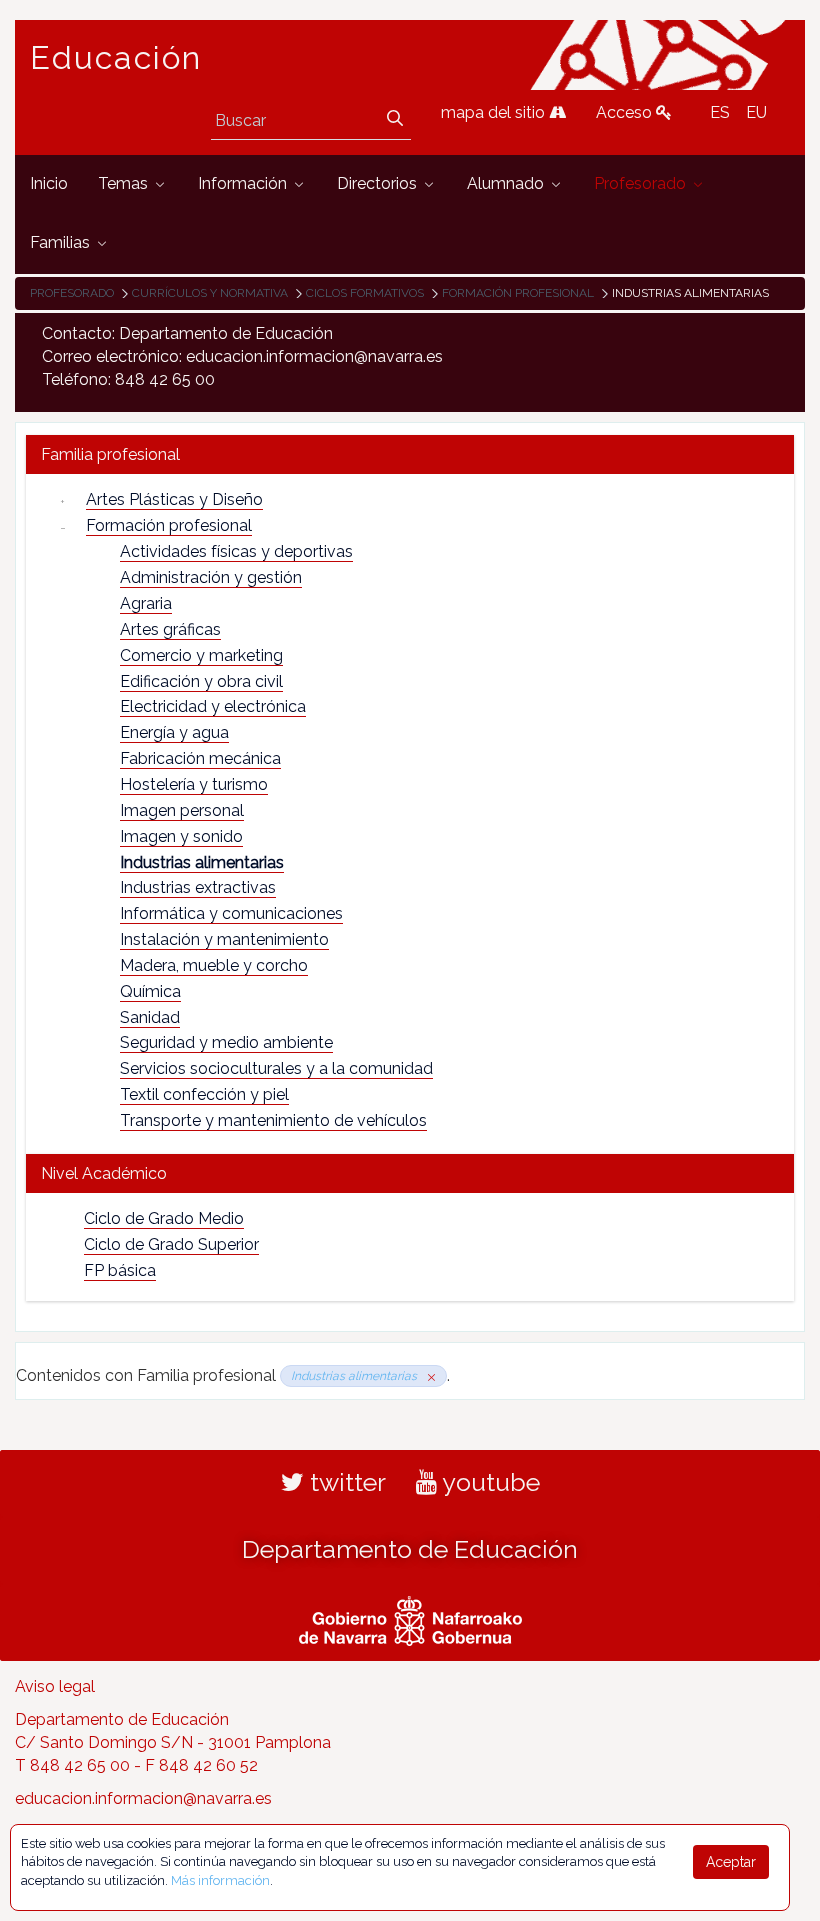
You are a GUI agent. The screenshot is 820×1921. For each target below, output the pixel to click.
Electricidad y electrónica (213, 706)
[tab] (410, 454)
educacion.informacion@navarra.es (143, 1798)
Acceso (626, 112)
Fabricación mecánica (200, 758)
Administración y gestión (211, 577)
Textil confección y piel (204, 1094)
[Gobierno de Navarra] (410, 1619)
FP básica (120, 1270)
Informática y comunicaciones (231, 913)
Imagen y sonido (181, 836)
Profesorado (72, 293)
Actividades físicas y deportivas (236, 551)
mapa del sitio (495, 112)
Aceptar (731, 1862)
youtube (488, 1482)
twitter (345, 1482)
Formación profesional (518, 293)
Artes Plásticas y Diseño (174, 499)
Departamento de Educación (410, 1549)
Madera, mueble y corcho (214, 965)
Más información (220, 1880)
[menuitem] (49, 184)
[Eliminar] (428, 1376)
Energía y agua (174, 732)
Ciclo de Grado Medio (164, 1218)
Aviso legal (55, 1686)
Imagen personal (182, 810)
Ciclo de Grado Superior (171, 1244)
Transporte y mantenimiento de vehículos (273, 1120)
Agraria (146, 603)
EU (756, 112)
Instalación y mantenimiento (224, 939)
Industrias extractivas (198, 887)
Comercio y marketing (201, 655)
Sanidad (150, 1017)
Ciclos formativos (365, 293)
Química (150, 991)
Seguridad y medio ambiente (226, 1042)
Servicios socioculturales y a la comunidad (276, 1068)
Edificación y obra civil (201, 681)
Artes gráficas (170, 629)
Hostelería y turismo (194, 784)
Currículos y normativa (210, 293)
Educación (116, 58)
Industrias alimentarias (202, 862)
